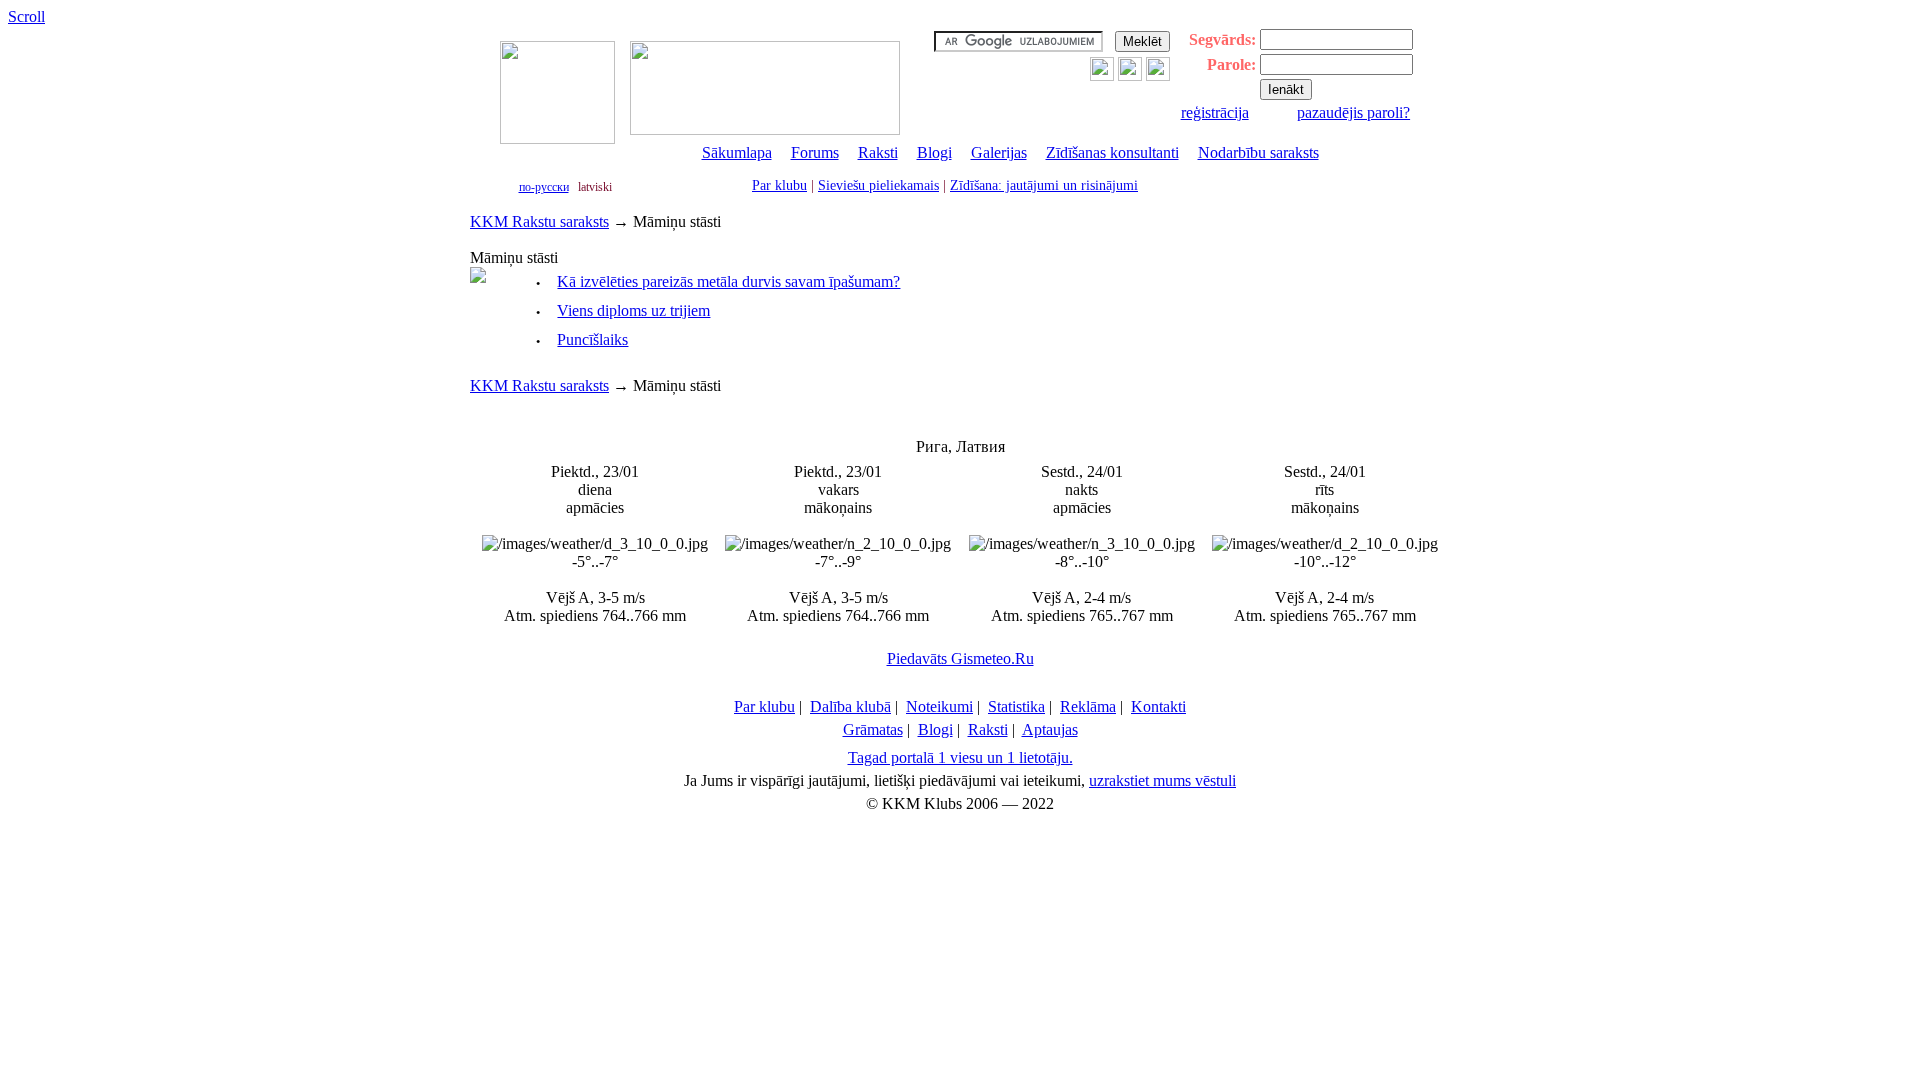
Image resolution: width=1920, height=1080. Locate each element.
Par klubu (779, 185)
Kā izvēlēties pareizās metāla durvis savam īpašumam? (728, 281)
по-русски (544, 187)
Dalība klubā (850, 706)
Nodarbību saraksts (1258, 152)
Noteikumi (939, 706)
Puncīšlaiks (592, 339)
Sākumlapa (737, 152)
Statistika (1016, 706)
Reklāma (1088, 706)
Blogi (934, 152)
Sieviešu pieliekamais (878, 185)
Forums (815, 152)
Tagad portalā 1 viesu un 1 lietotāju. (960, 757)
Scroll (26, 16)
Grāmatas (873, 729)
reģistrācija (1215, 112)
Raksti (878, 152)
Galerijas (999, 152)
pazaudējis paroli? (1353, 112)
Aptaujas (1050, 729)
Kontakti (1158, 706)
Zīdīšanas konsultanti (1112, 152)
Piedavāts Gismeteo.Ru (960, 658)
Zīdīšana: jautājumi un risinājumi (1044, 185)
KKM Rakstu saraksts (539, 221)
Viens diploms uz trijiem (633, 310)
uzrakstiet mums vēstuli (1162, 780)
